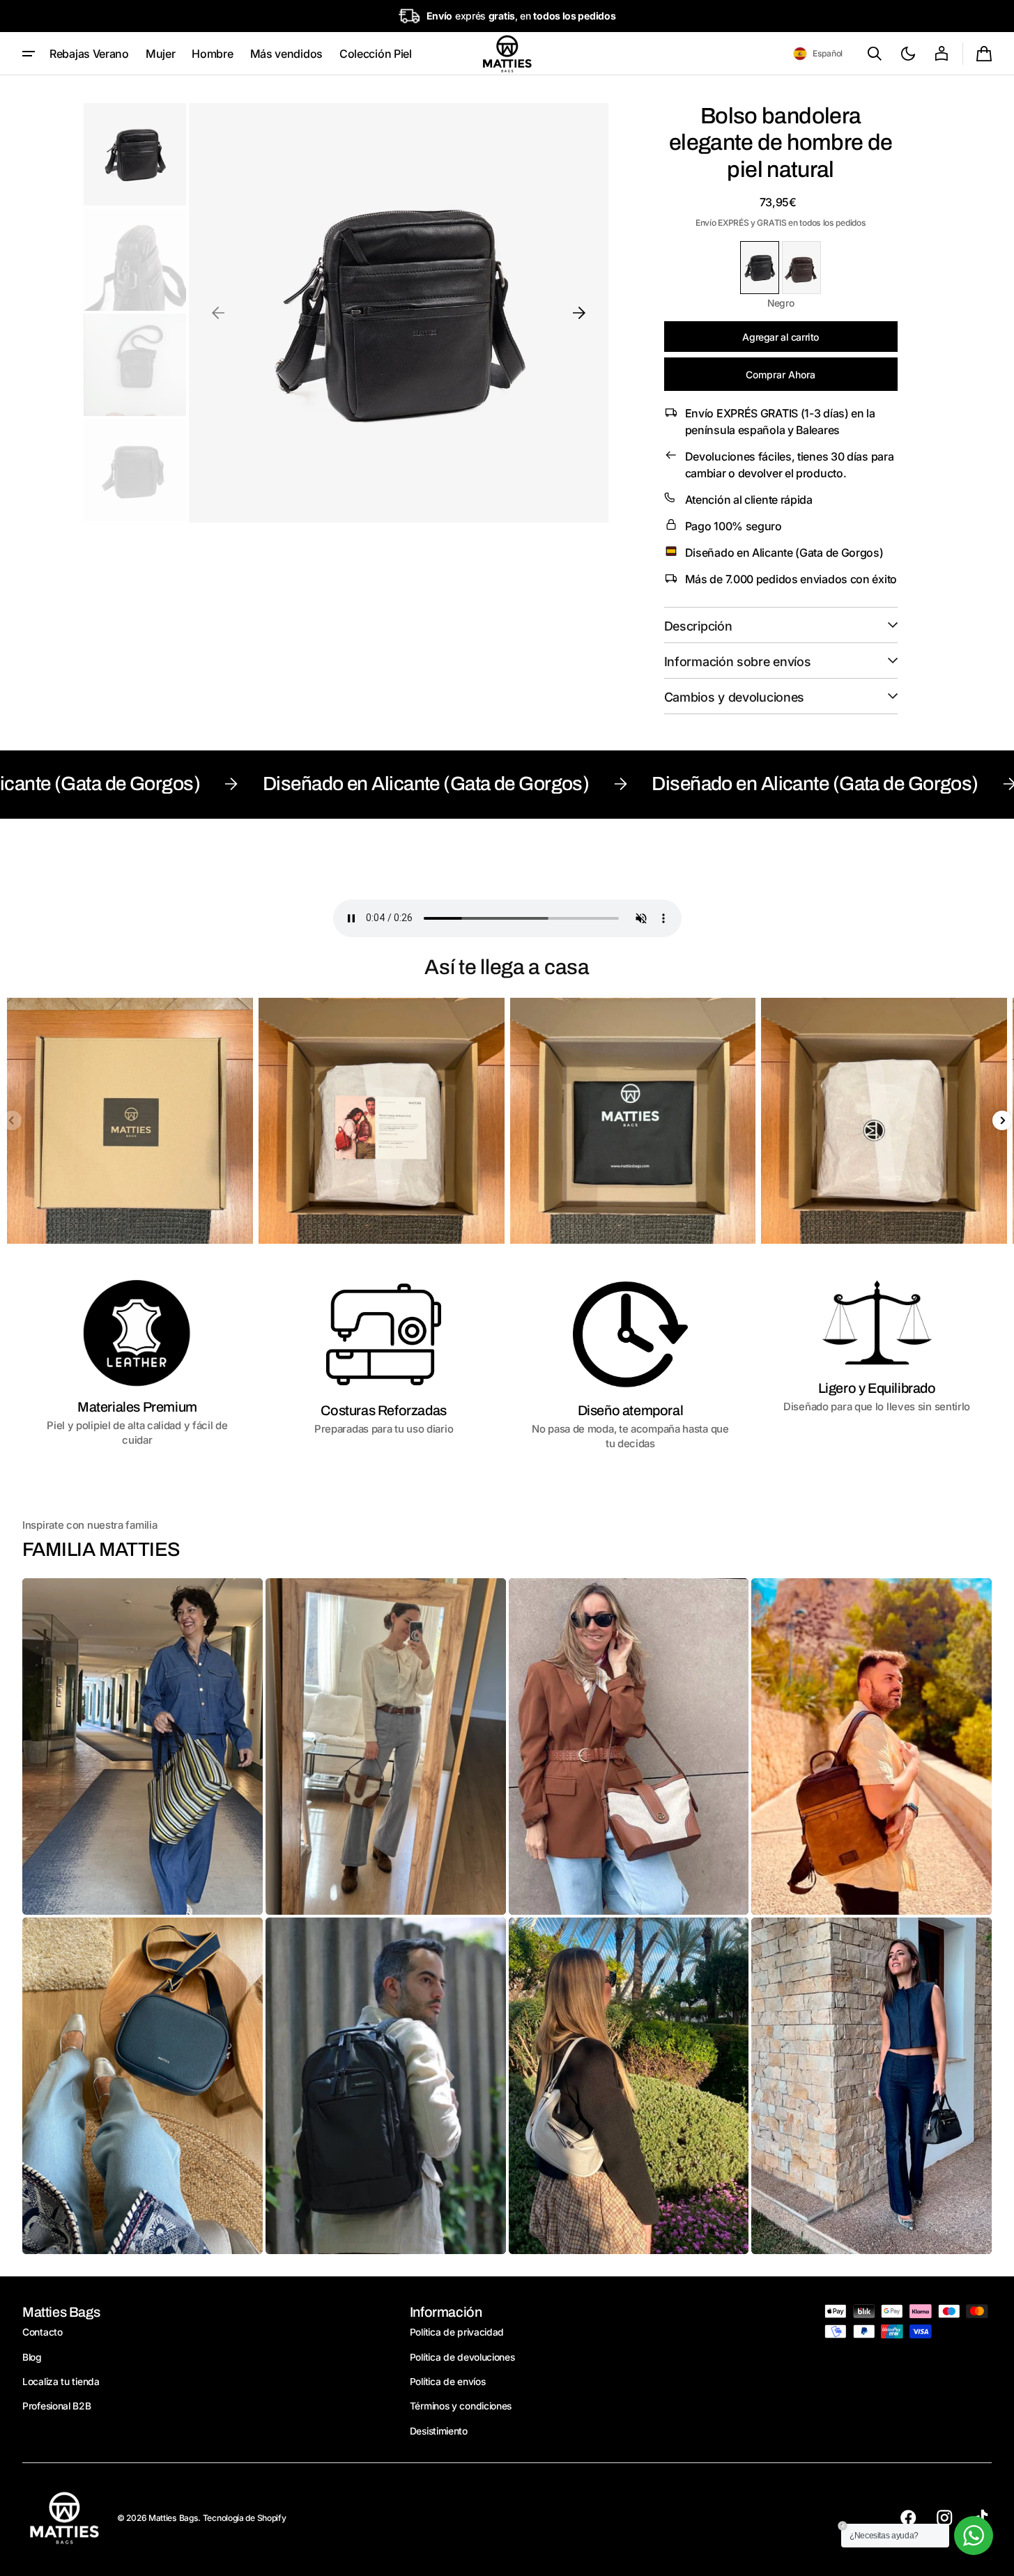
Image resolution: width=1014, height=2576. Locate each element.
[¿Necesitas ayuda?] (974, 2536)
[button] (818, 54)
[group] (130, 1121)
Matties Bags (173, 2518)
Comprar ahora (781, 375)
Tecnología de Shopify (245, 2518)
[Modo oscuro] (908, 54)
